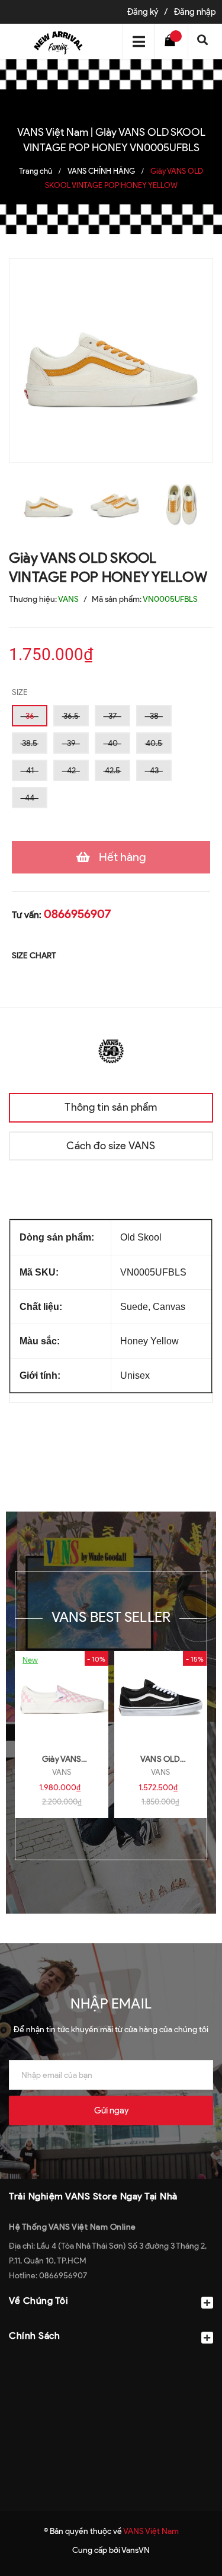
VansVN (136, 2550)
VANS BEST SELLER (111, 1617)
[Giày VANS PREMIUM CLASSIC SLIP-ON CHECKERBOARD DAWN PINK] (62, 1698)
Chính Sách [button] (34, 2336)
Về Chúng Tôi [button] (38, 2301)
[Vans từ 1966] (111, 1050)
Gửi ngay (111, 2110)
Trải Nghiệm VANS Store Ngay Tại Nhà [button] (93, 2196)
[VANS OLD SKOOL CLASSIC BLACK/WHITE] (161, 1698)
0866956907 (77, 914)
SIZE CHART (34, 956)
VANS (62, 1772)
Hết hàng (123, 857)
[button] (111, 2365)
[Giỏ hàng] (173, 42)
